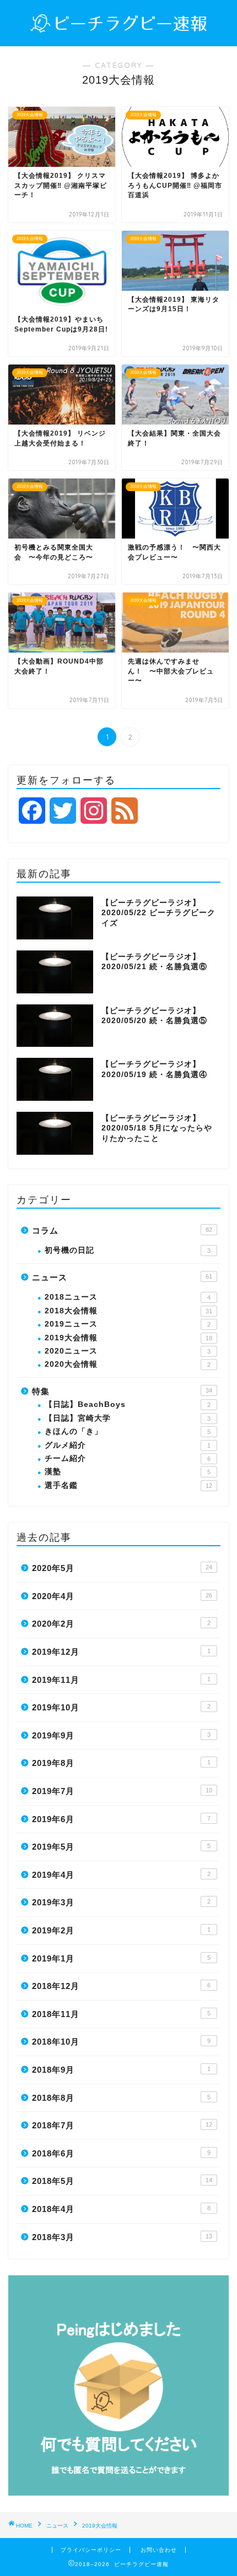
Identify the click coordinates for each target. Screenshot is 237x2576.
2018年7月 (122, 2125)
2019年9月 (121, 1735)
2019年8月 (121, 1763)
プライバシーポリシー (91, 2550)
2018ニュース (128, 1297)
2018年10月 (121, 2042)
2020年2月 (121, 1624)
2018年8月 (121, 2098)
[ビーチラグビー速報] (118, 27)
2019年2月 (121, 1930)
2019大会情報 (128, 1338)
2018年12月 (121, 1986)
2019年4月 (121, 1875)
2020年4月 (122, 1596)
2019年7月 (122, 1791)
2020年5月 (122, 1568)
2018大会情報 (128, 1311)
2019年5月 (121, 1847)
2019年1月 (121, 1958)
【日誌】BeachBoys (128, 1404)
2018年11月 (121, 2014)
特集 (122, 1391)
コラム (122, 1230)
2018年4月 (121, 2209)
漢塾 (128, 1472)
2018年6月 (121, 2153)
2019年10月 (121, 1707)
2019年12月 (121, 1652)
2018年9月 (121, 2070)
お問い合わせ (159, 2550)
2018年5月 (122, 2181)
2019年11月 (121, 1680)
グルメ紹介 (128, 1445)
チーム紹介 (128, 1458)
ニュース (122, 1277)
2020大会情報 (128, 1364)
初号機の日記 (128, 1250)
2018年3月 (122, 2237)
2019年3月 (121, 1902)
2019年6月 (121, 1819)
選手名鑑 (128, 1485)
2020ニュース (128, 1351)
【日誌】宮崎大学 (128, 1418)
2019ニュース (128, 1324)
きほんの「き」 (128, 1431)
